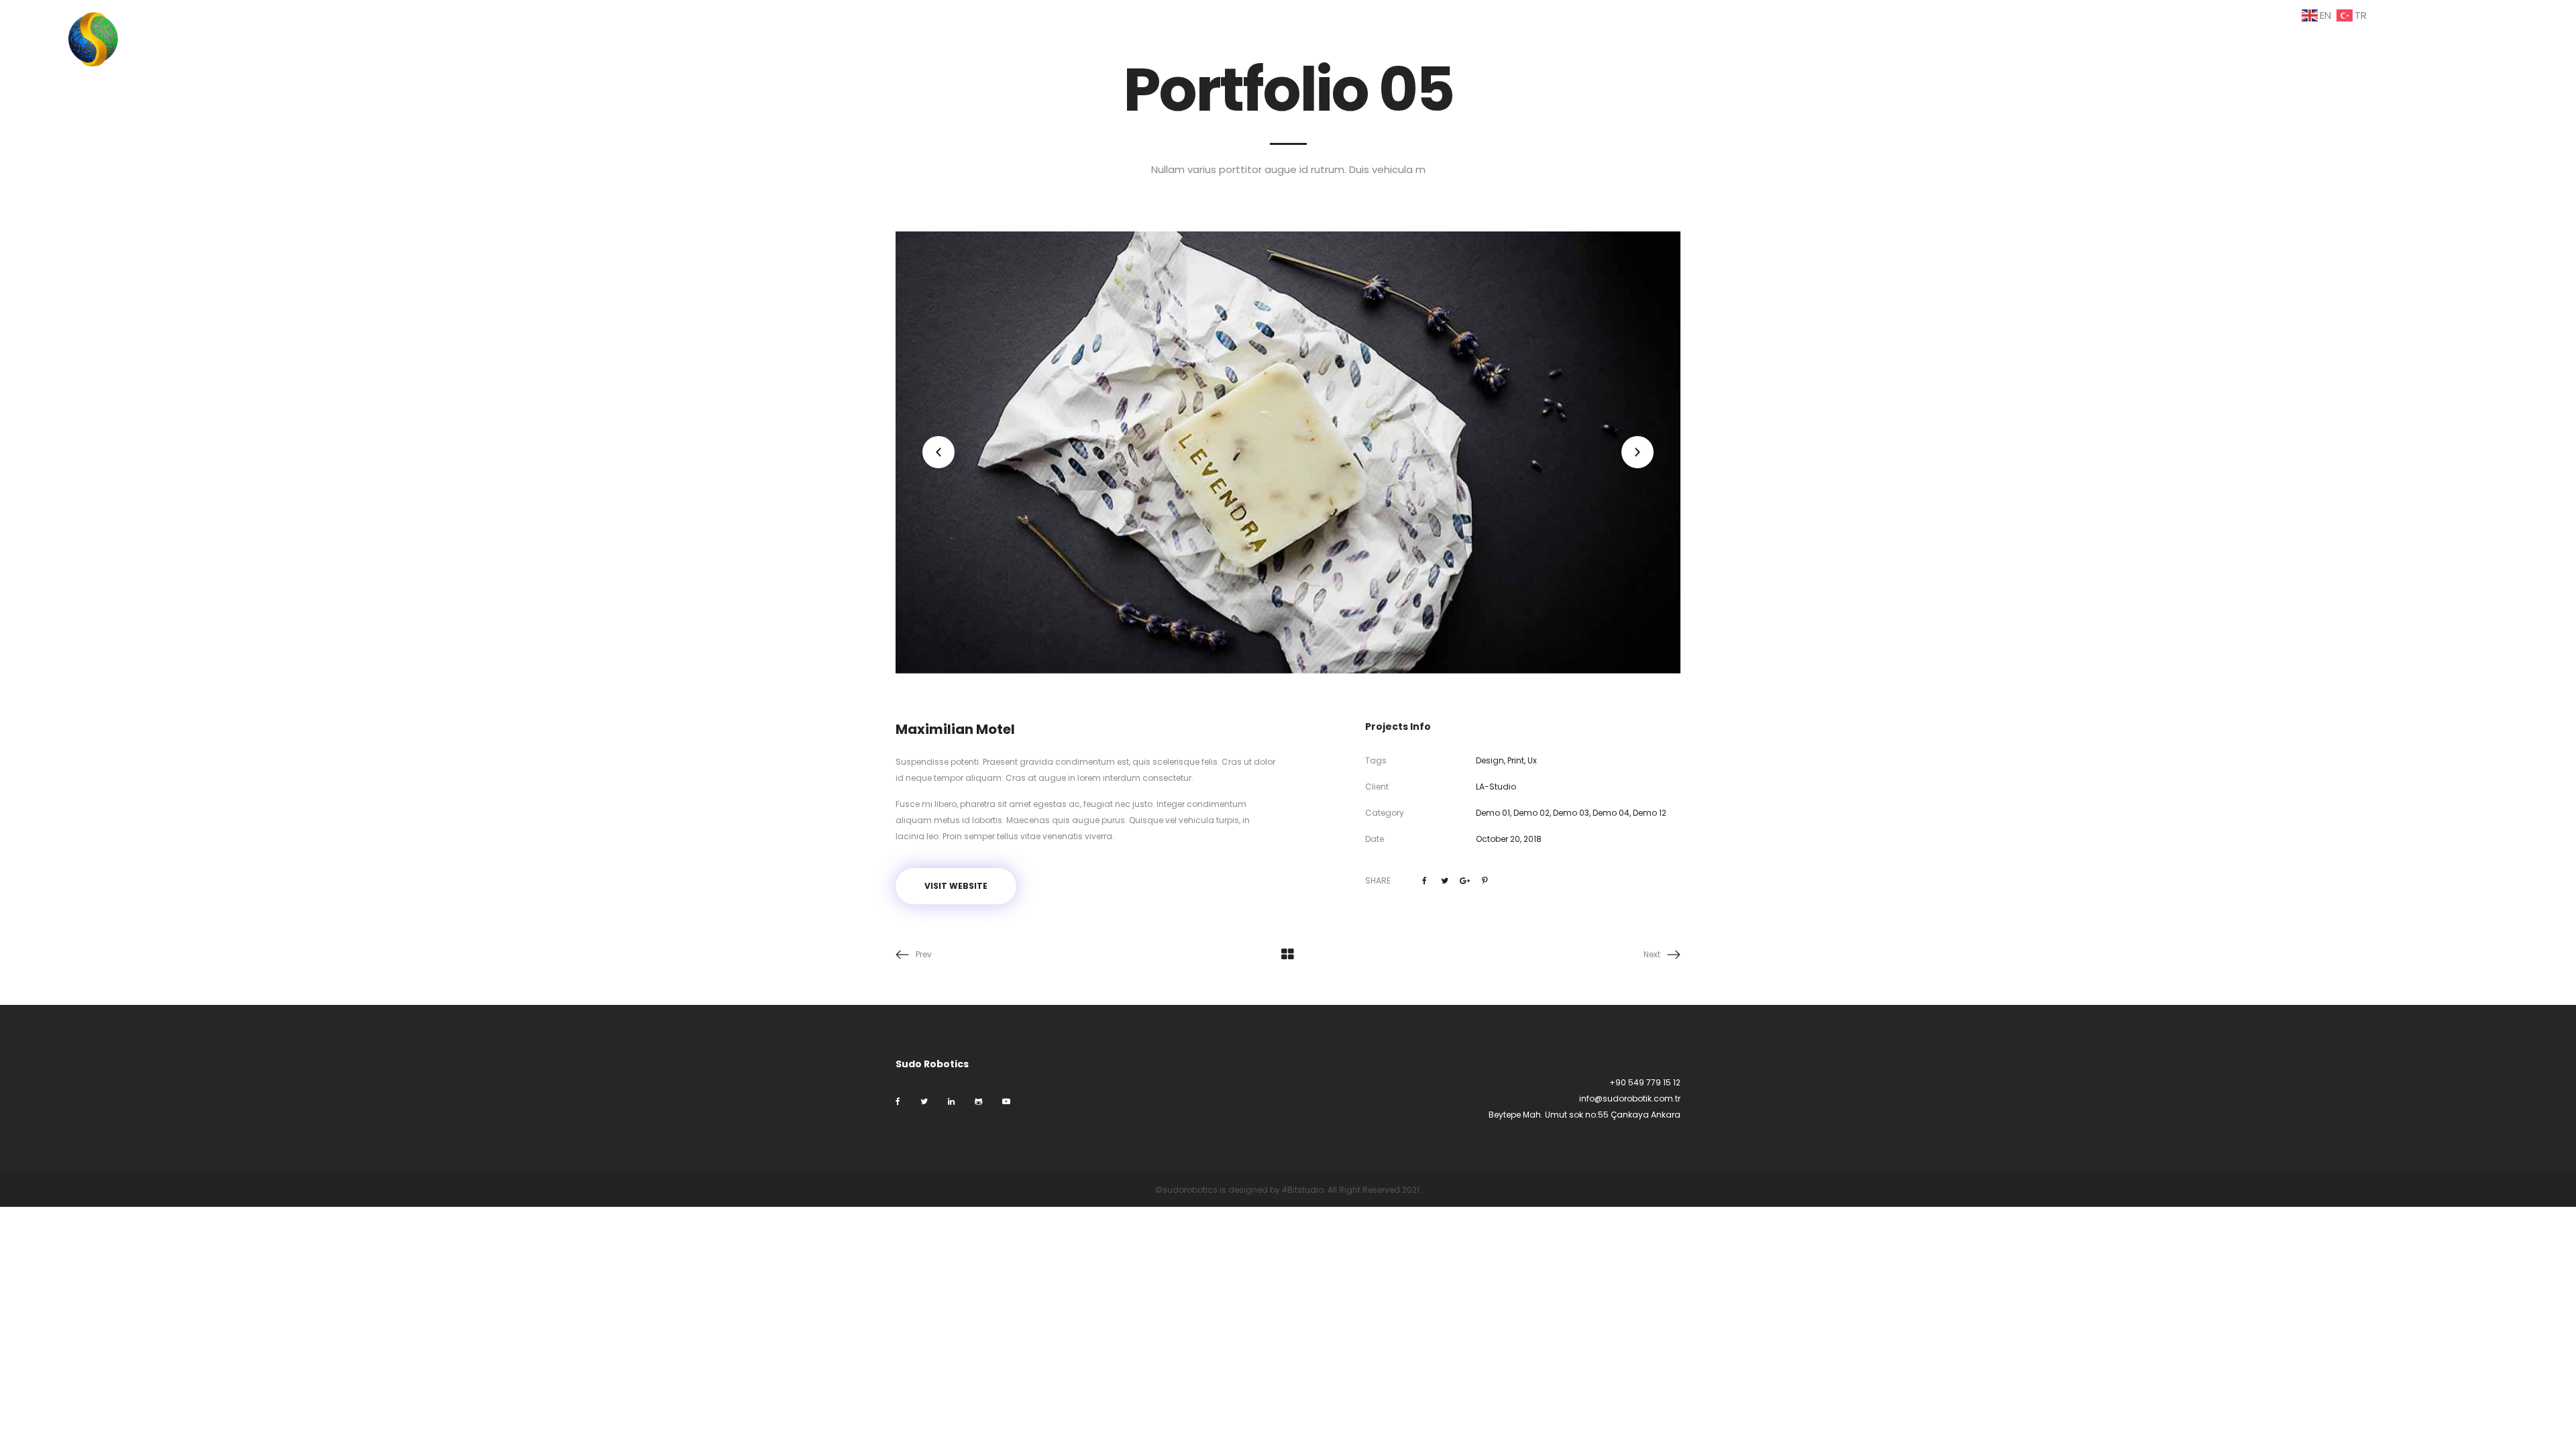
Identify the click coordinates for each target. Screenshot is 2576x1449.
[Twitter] (924, 1101)
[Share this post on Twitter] (1445, 881)
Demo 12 (1650, 813)
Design (1490, 760)
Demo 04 (1611, 813)
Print (1516, 760)
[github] (978, 1101)
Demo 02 (1532, 813)
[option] (1288, 452)
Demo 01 (1493, 813)
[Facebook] (898, 1101)
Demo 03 (1571, 813)
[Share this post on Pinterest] (1485, 881)
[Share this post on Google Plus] (1465, 881)
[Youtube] (1006, 1101)
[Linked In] (951, 1101)
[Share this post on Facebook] (1425, 881)
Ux (1532, 760)
